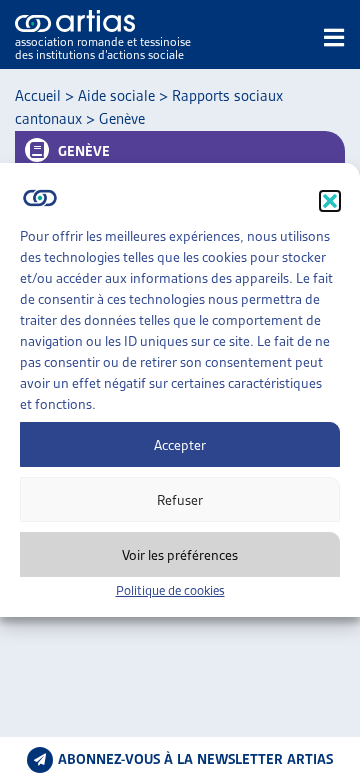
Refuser (180, 500)
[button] (330, 201)
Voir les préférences (180, 555)
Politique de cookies (170, 590)
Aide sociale (116, 96)
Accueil (38, 96)
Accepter (180, 445)
